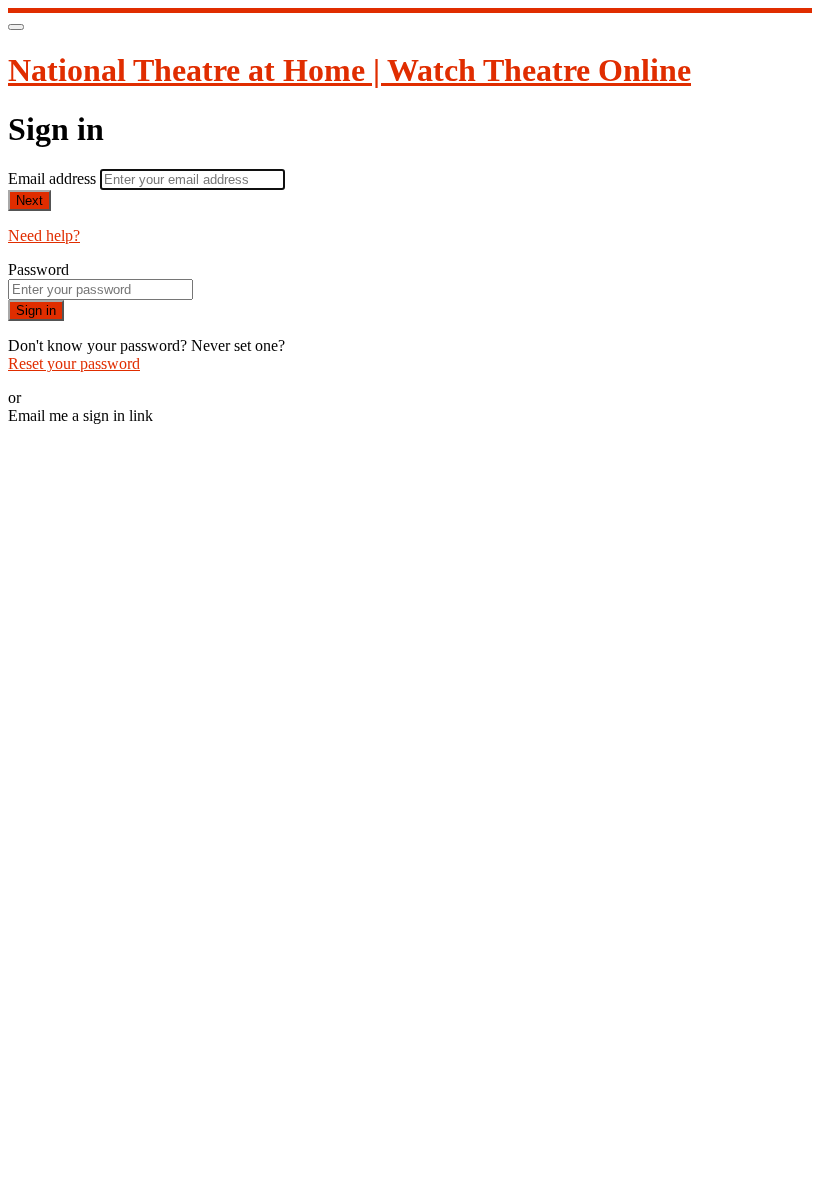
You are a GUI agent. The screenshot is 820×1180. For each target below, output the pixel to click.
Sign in (36, 310)
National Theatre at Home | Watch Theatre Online (349, 70)
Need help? (44, 235)
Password (38, 269)
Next (29, 200)
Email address (54, 178)
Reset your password (74, 363)
